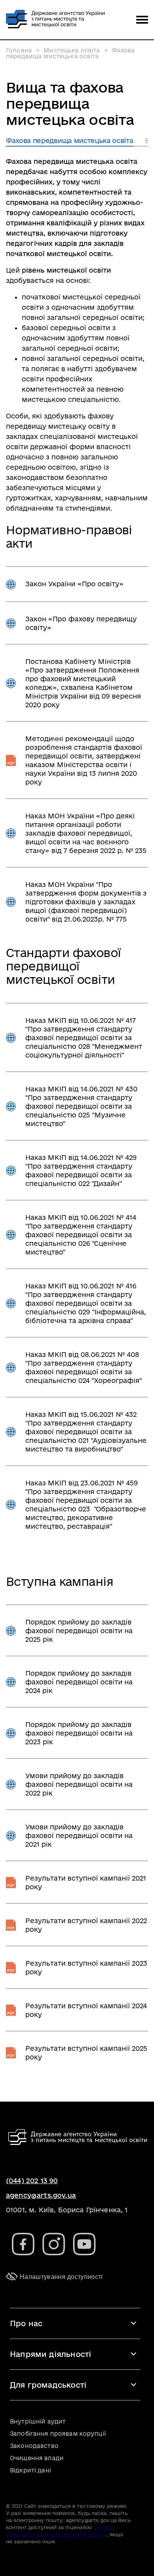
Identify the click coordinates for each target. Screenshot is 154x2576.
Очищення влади (37, 2458)
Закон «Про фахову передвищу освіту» (81, 623)
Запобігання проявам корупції (58, 2434)
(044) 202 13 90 (32, 2181)
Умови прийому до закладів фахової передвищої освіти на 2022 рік (79, 1784)
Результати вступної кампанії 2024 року (86, 2010)
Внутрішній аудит (38, 2421)
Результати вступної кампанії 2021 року (86, 1882)
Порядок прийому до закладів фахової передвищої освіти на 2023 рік (79, 1733)
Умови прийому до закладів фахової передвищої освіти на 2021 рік (79, 1835)
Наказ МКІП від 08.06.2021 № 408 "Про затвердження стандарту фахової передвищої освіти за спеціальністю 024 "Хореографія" (84, 1367)
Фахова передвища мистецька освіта (69, 140)
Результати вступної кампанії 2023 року (86, 1967)
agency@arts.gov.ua (41, 2195)
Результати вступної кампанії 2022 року (86, 1925)
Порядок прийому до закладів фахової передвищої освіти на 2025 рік (79, 1631)
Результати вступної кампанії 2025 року (86, 2053)
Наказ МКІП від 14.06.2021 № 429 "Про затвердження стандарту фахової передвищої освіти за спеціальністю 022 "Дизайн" (81, 1170)
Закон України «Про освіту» (74, 584)
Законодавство (34, 2446)
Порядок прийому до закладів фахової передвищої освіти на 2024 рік (79, 1682)
